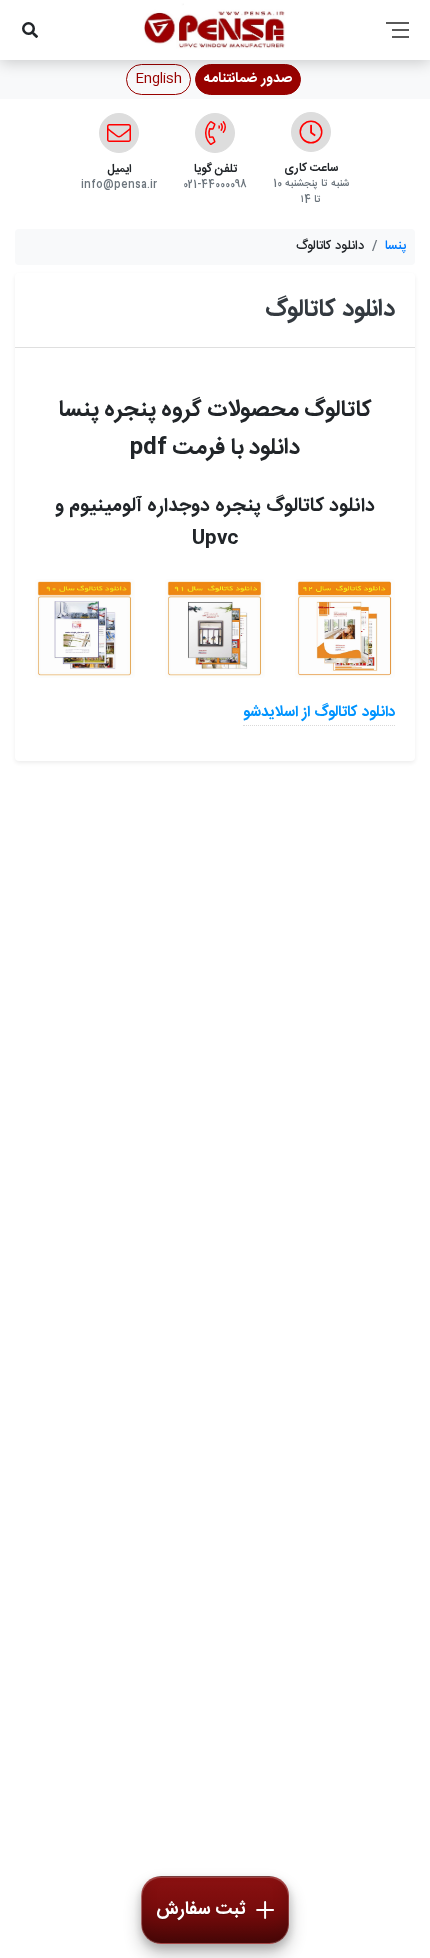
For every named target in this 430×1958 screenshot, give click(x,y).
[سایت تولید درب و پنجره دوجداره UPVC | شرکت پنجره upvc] (85, 629)
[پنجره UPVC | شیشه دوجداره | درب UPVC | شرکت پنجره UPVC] (215, 629)
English (158, 79)
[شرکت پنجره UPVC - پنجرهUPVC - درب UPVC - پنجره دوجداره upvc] (345, 629)
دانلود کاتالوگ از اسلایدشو (319, 712)
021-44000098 (215, 184)
